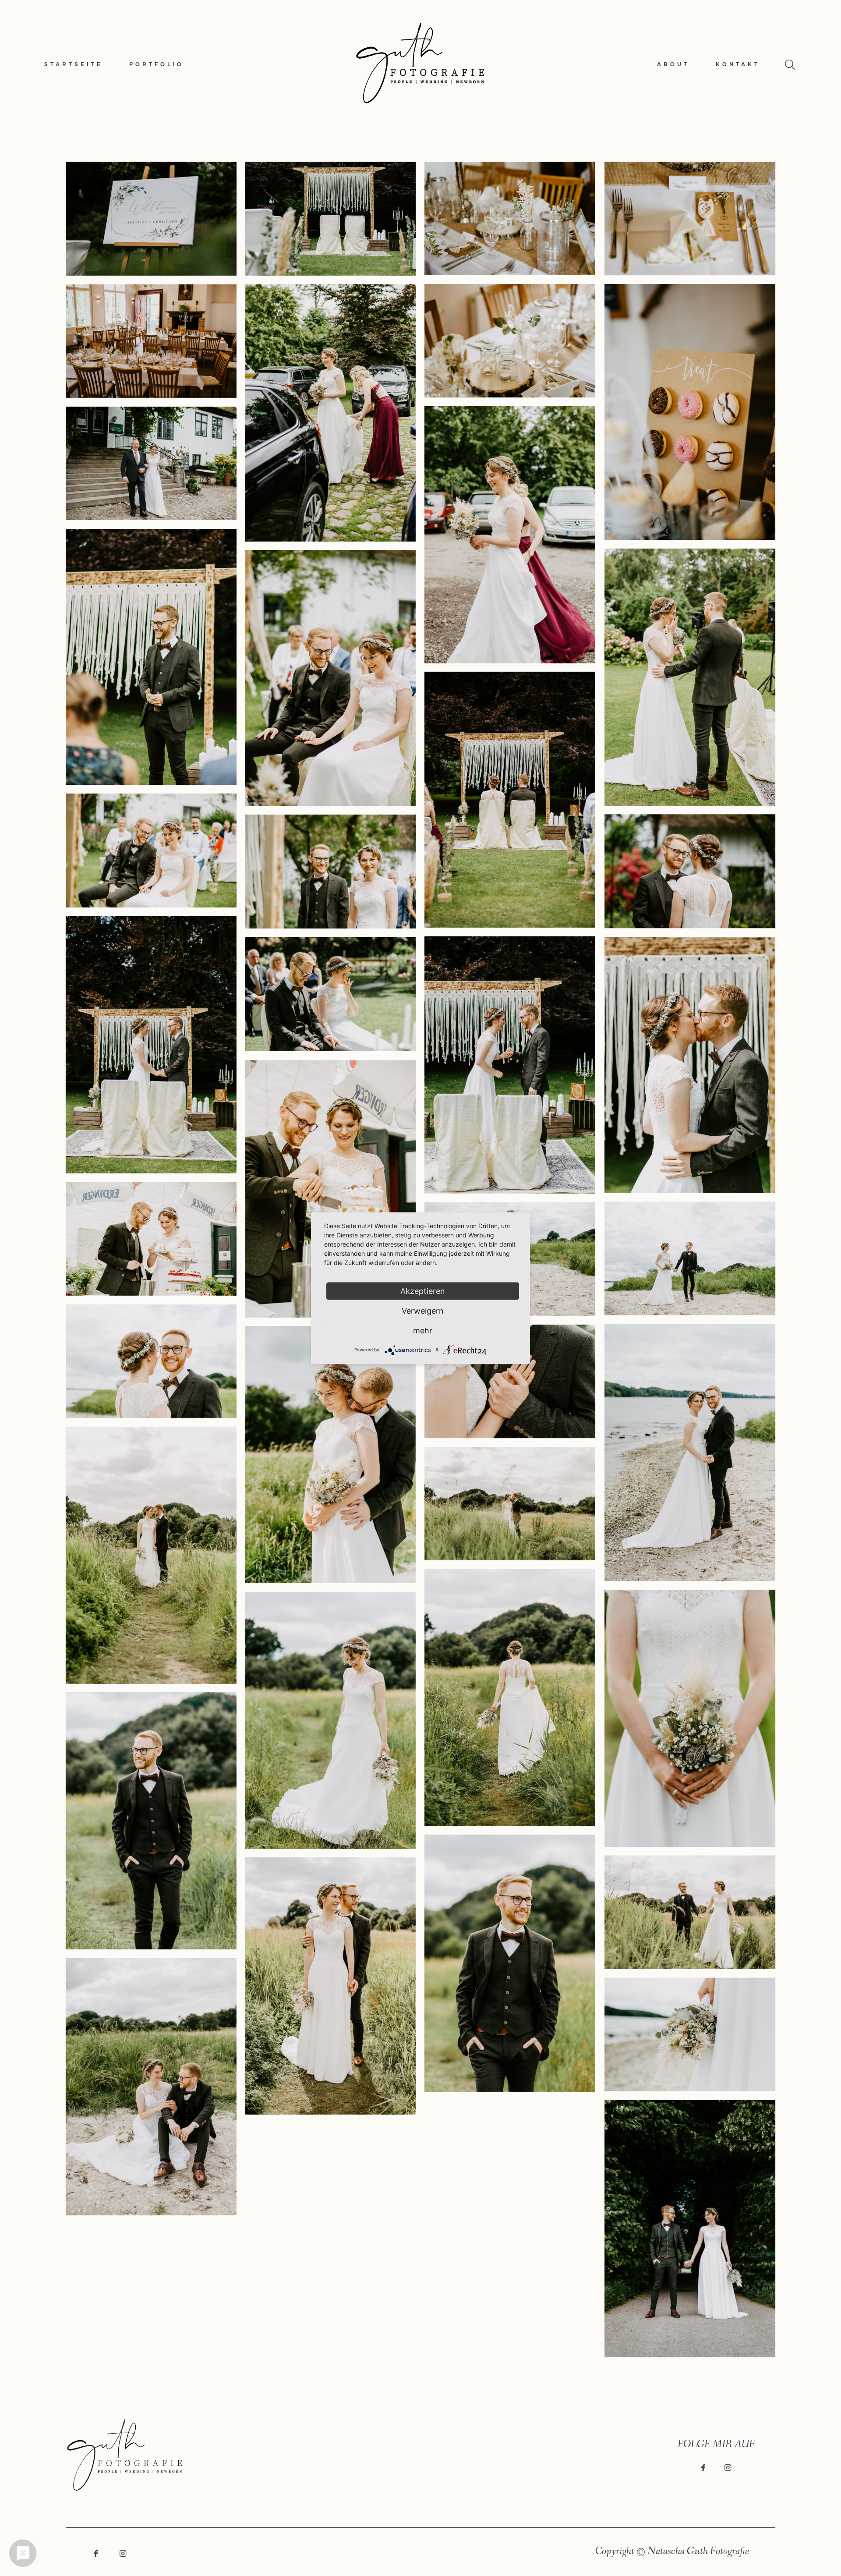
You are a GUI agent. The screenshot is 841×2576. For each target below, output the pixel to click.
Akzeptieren (423, 1291)
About (673, 64)
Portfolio (157, 64)
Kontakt (738, 64)
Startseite (74, 64)
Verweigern (423, 1310)
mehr (423, 1330)
